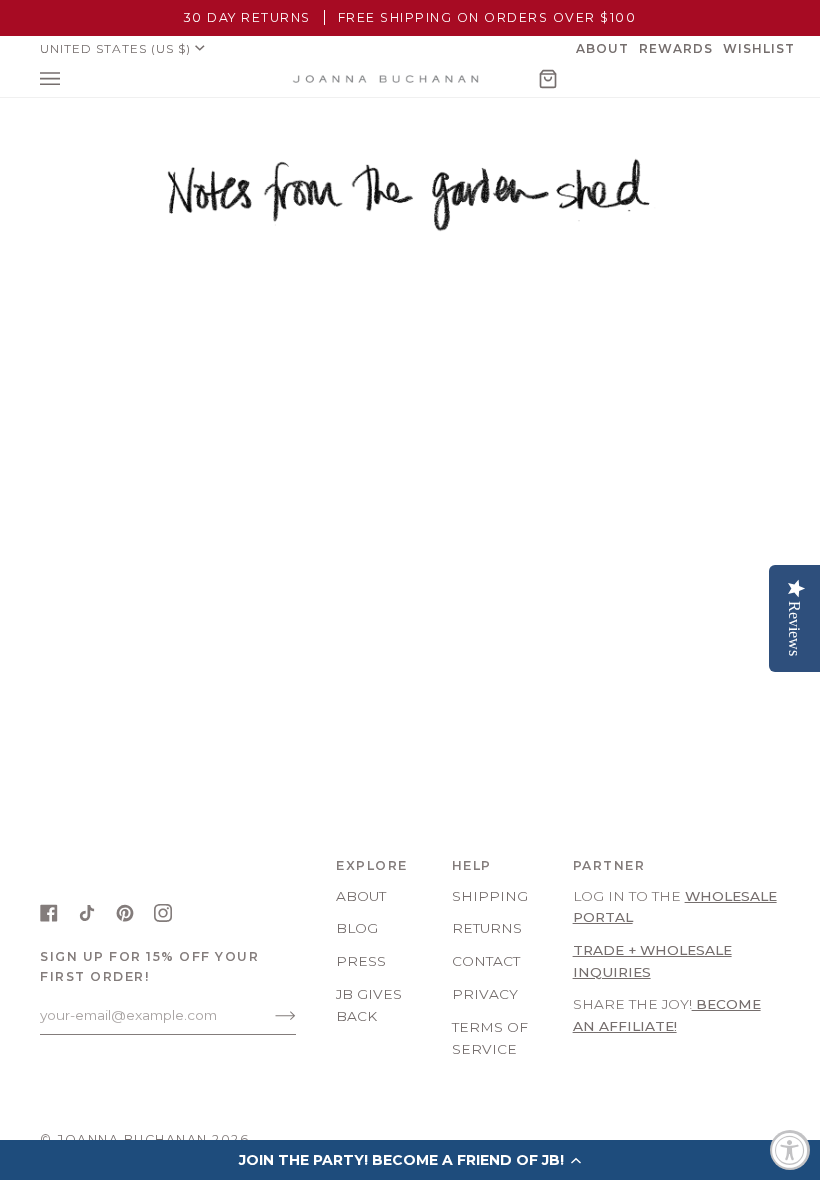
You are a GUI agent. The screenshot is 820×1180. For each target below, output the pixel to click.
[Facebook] (49, 913)
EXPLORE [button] (372, 865)
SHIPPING (490, 896)
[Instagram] (163, 913)
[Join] (269, 1015)
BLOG (357, 928)
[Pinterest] (125, 913)
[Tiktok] (87, 913)
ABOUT (361, 896)
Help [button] (472, 865)
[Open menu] (70, 79)
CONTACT (486, 961)
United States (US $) (115, 48)
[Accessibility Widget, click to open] (790, 1150)
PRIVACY (485, 994)
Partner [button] (609, 865)
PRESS (361, 961)
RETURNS (487, 928)
